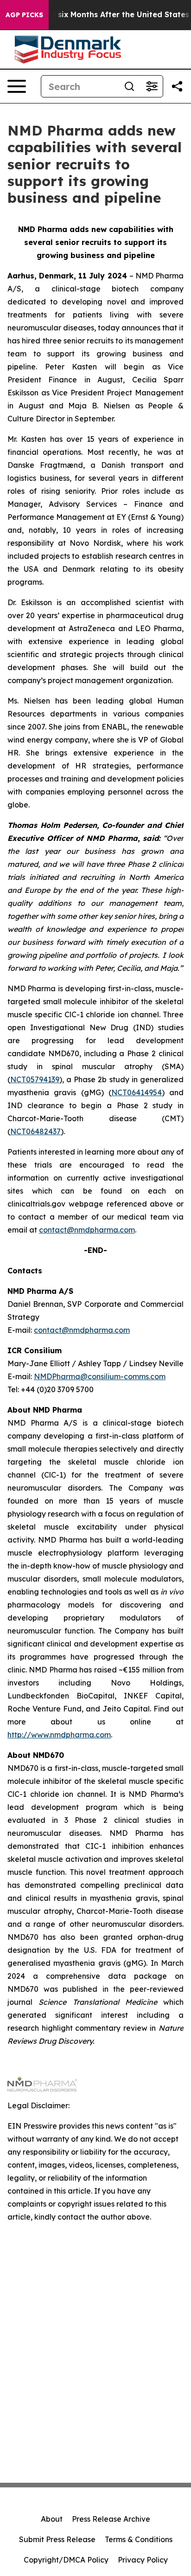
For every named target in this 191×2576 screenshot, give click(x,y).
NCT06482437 (35, 1131)
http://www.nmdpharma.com (59, 1735)
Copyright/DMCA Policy (66, 2560)
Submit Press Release (57, 2539)
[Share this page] (177, 86)
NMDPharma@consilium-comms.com (100, 1376)
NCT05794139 (35, 1079)
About (52, 2519)
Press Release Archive (111, 2519)
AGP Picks (24, 15)
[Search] (129, 86)
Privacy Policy (143, 2560)
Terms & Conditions (139, 2539)
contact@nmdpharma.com (87, 1230)
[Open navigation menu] (17, 86)
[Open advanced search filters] (152, 86)
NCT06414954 (137, 1092)
